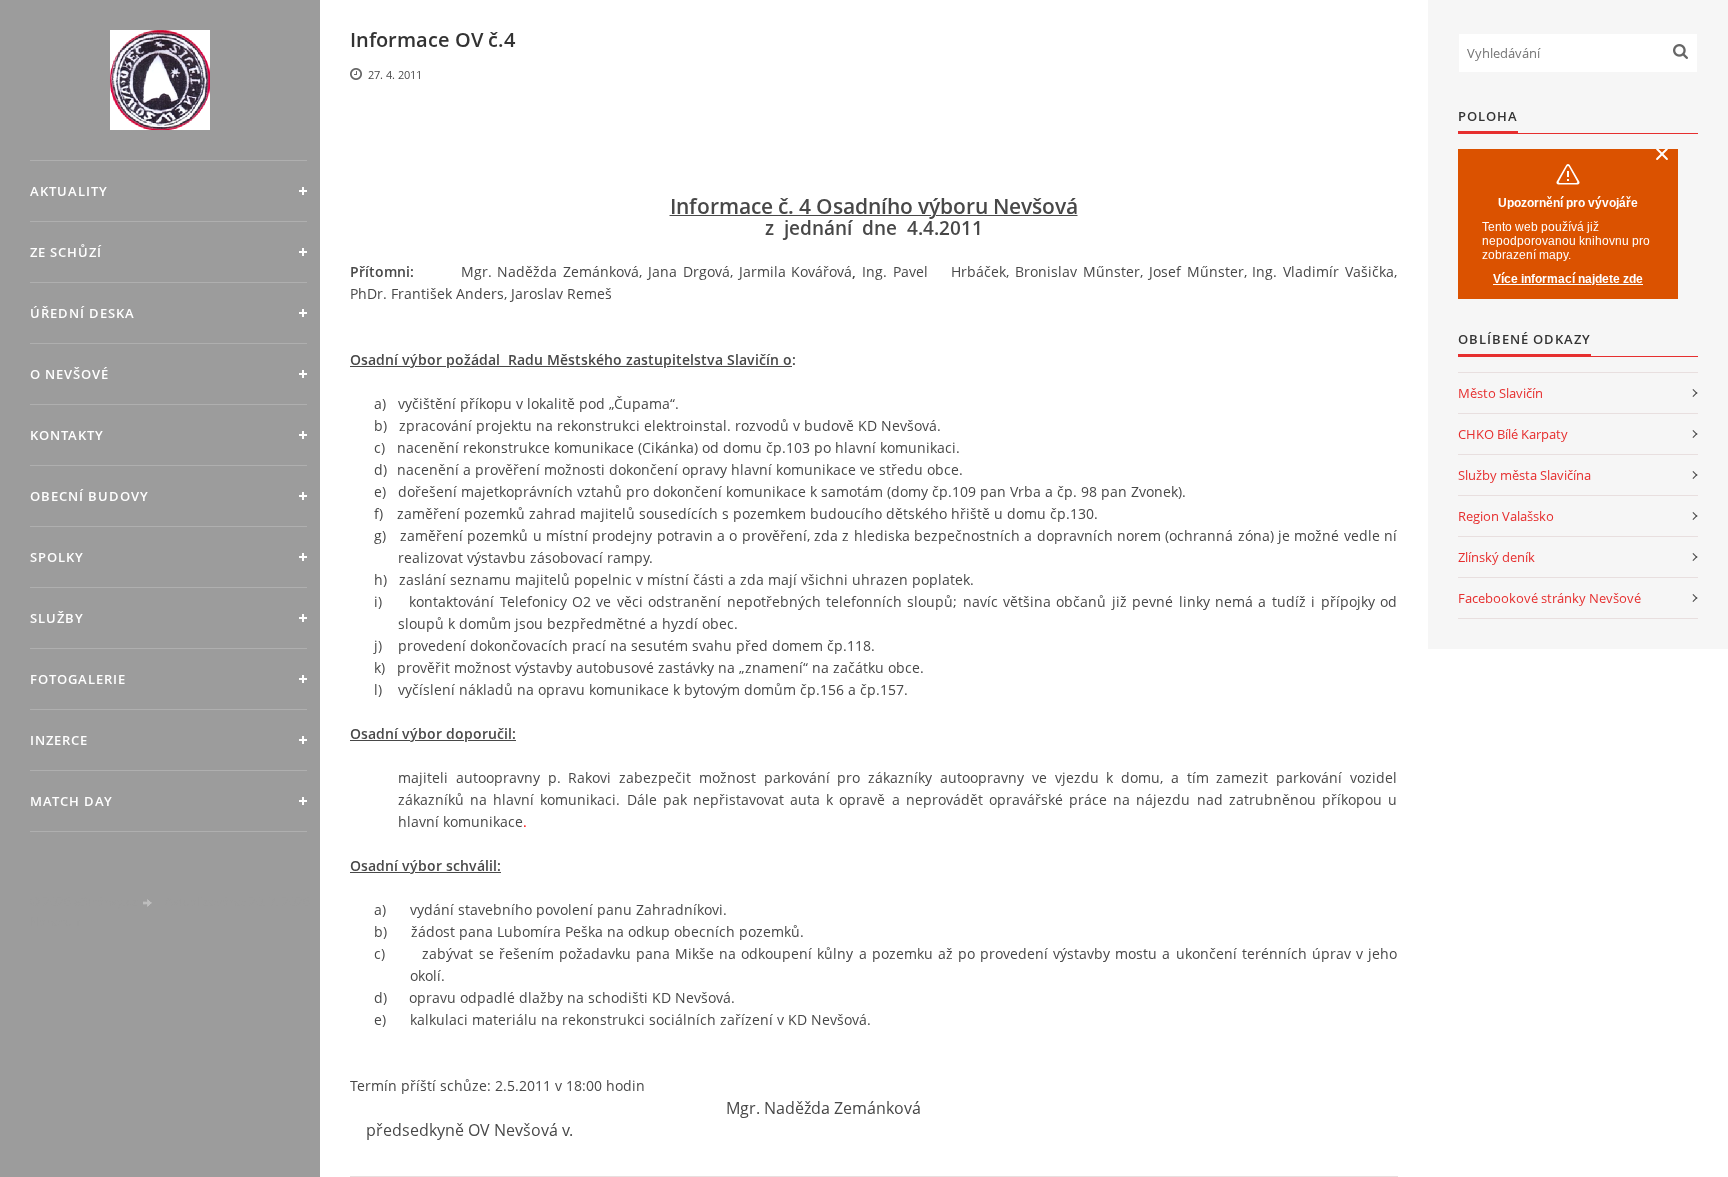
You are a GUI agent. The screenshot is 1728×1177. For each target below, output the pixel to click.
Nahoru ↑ (55, 921)
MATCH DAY (71, 801)
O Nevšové (69, 374)
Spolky (57, 557)
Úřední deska (82, 313)
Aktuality (69, 191)
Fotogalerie (78, 679)
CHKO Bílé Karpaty (1513, 434)
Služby (57, 618)
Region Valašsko (1506, 516)
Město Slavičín (1500, 393)
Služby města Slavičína (1524, 475)
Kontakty (67, 435)
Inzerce (59, 740)
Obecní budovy (89, 496)
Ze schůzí (66, 252)
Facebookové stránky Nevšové (1549, 598)
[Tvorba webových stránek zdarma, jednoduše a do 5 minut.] (148, 902)
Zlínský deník (1496, 557)
